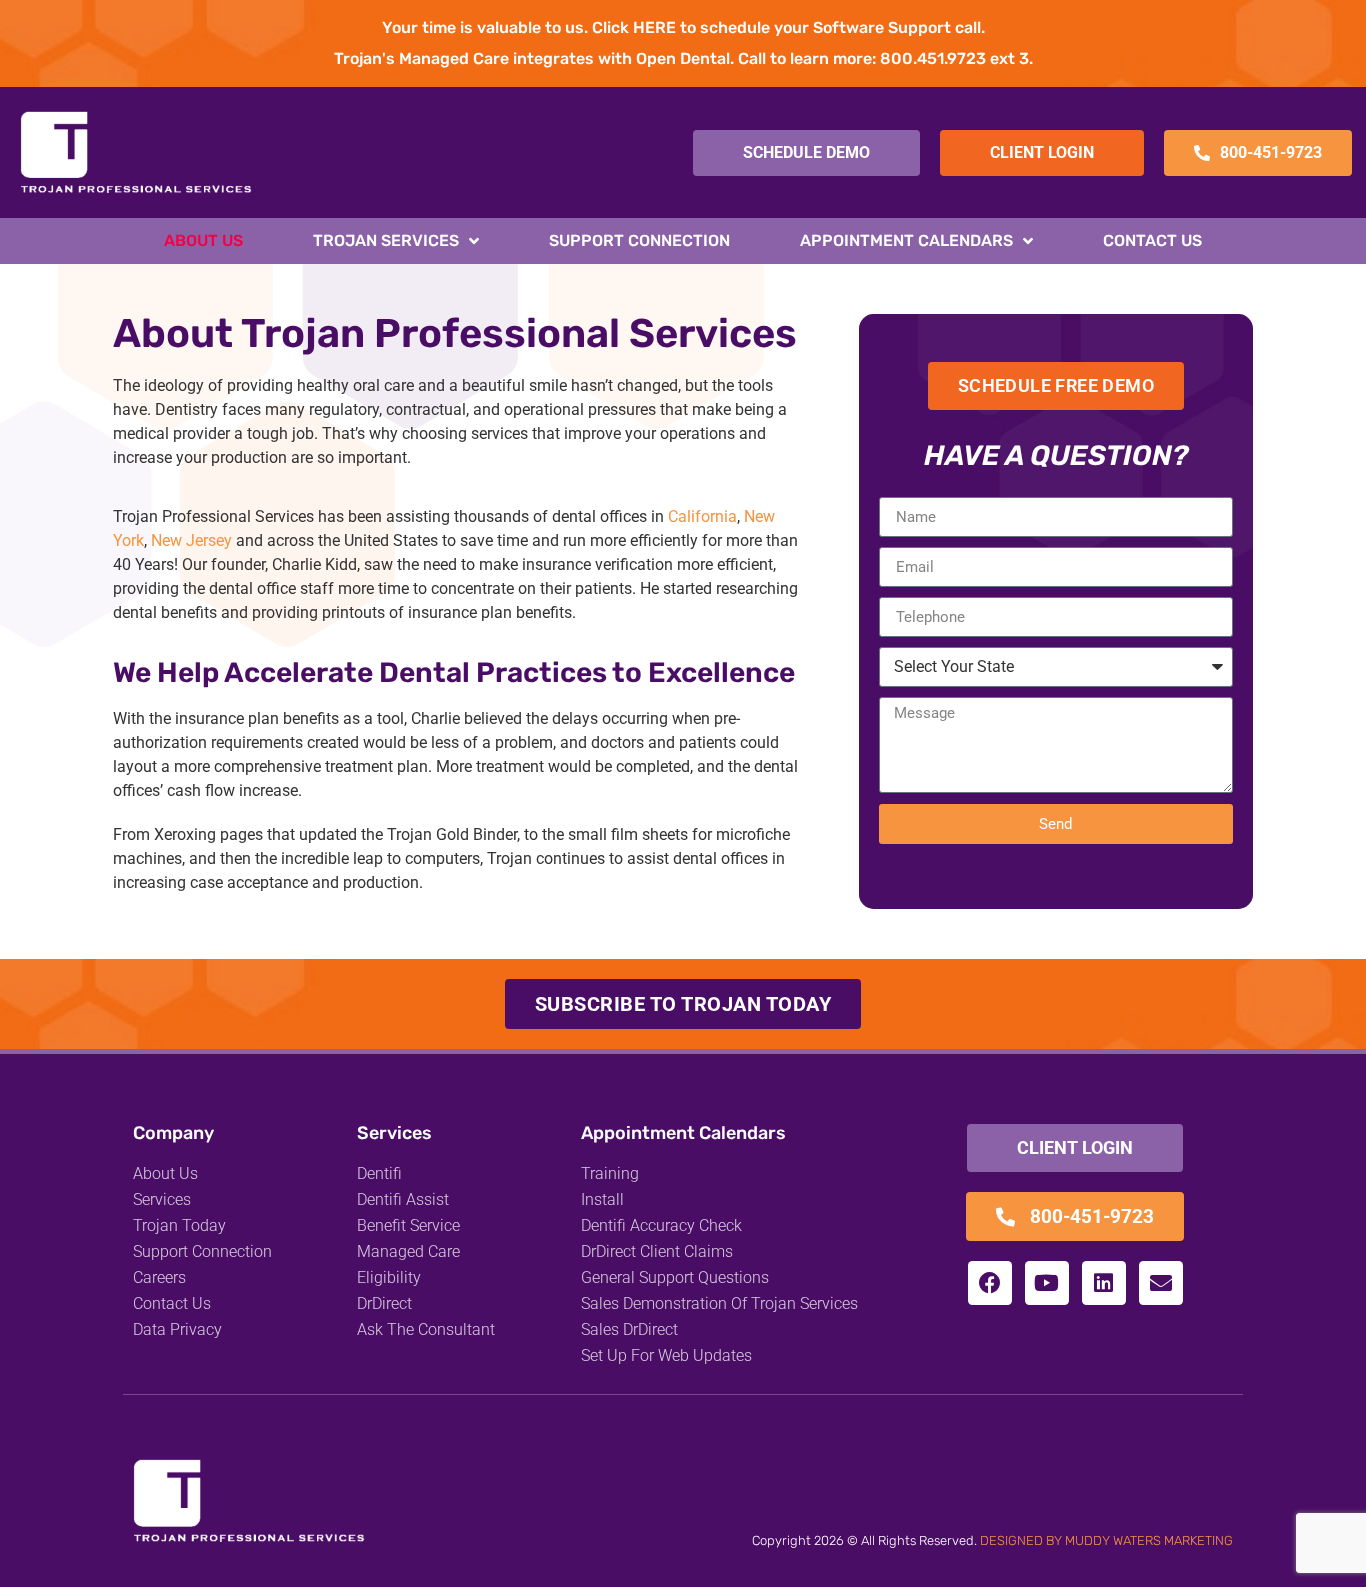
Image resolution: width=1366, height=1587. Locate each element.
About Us (203, 240)
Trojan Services (386, 240)
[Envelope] (1161, 1283)
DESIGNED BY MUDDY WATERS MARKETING (1106, 1540)
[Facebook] (990, 1283)
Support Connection (639, 240)
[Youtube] (1047, 1283)
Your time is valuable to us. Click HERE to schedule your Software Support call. (683, 27)
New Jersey (191, 540)
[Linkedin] (1104, 1283)
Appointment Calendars (906, 240)
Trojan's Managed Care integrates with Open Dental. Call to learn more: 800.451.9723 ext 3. (683, 58)
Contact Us (1152, 240)
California (702, 516)
